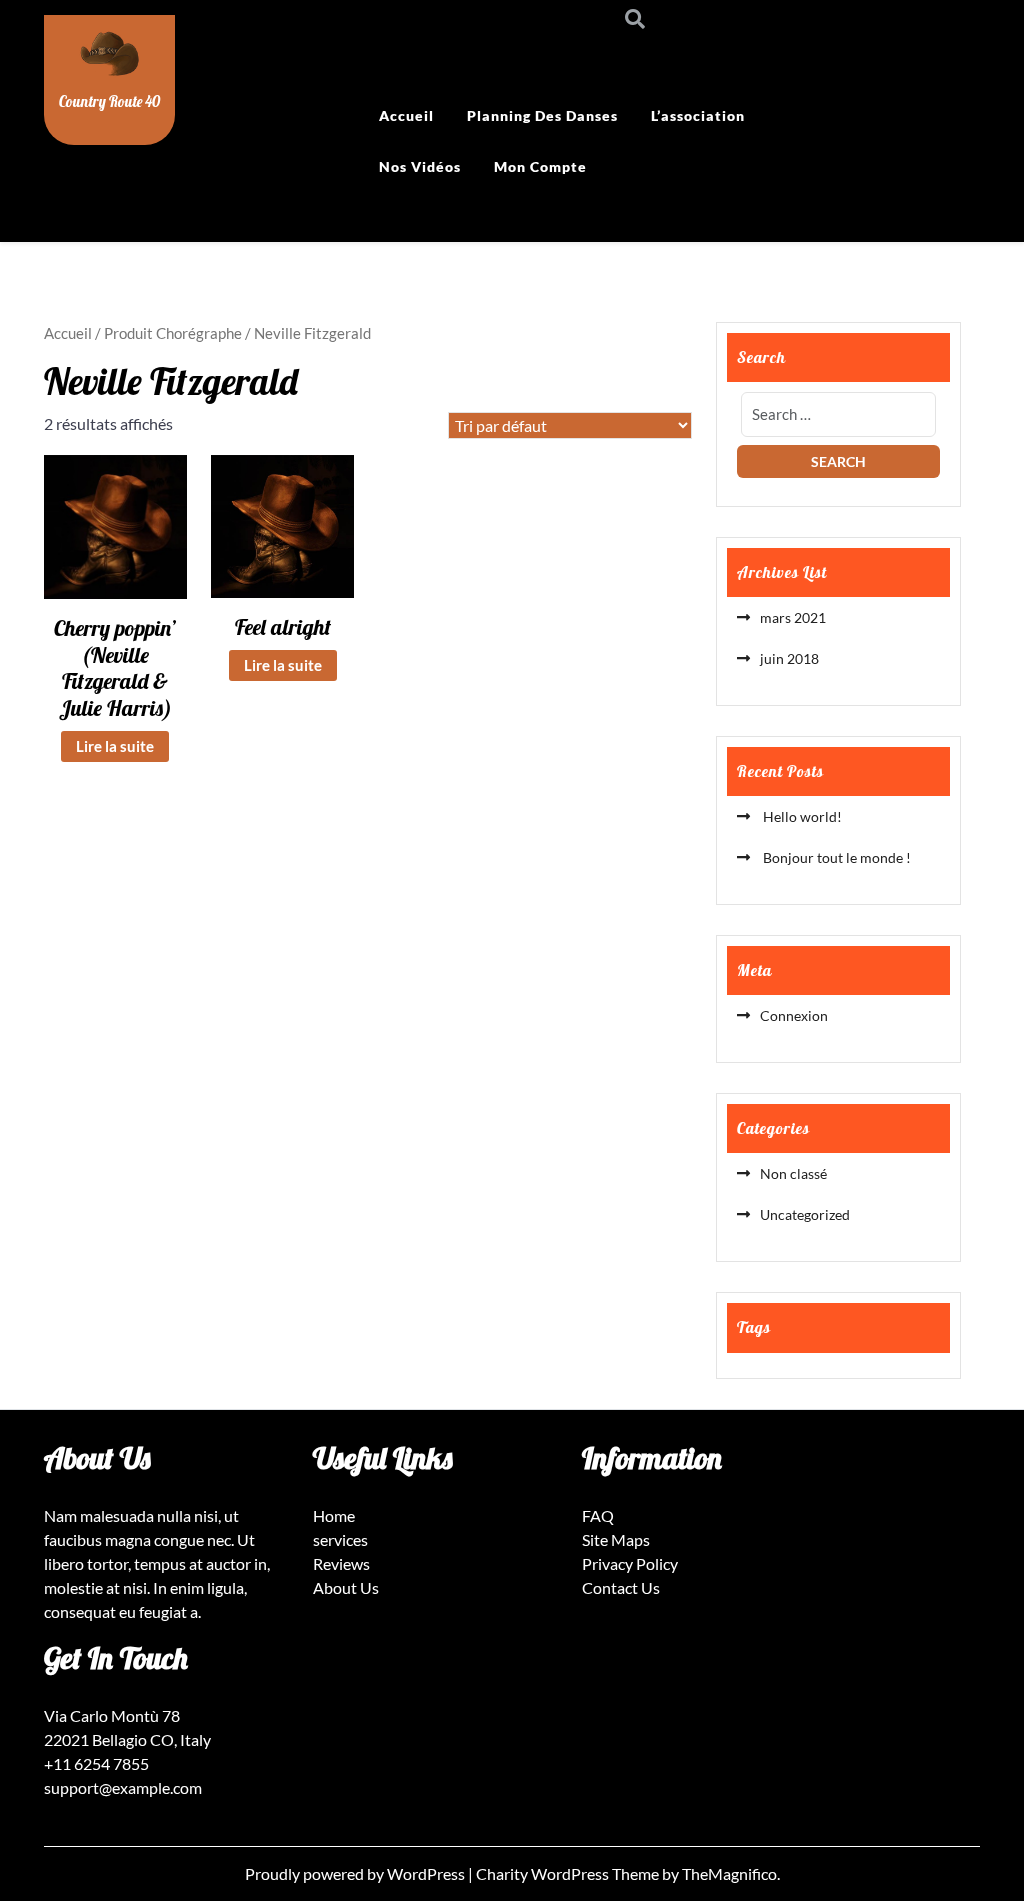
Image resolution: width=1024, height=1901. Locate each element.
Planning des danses (542, 115)
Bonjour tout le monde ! (835, 857)
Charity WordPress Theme (569, 1873)
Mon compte (540, 166)
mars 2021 (793, 617)
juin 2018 (789, 658)
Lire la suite (115, 746)
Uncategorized (805, 1214)
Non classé (793, 1173)
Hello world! (801, 816)
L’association (698, 115)
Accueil (406, 115)
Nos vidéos (420, 166)
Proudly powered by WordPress (356, 1873)
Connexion (794, 1015)
